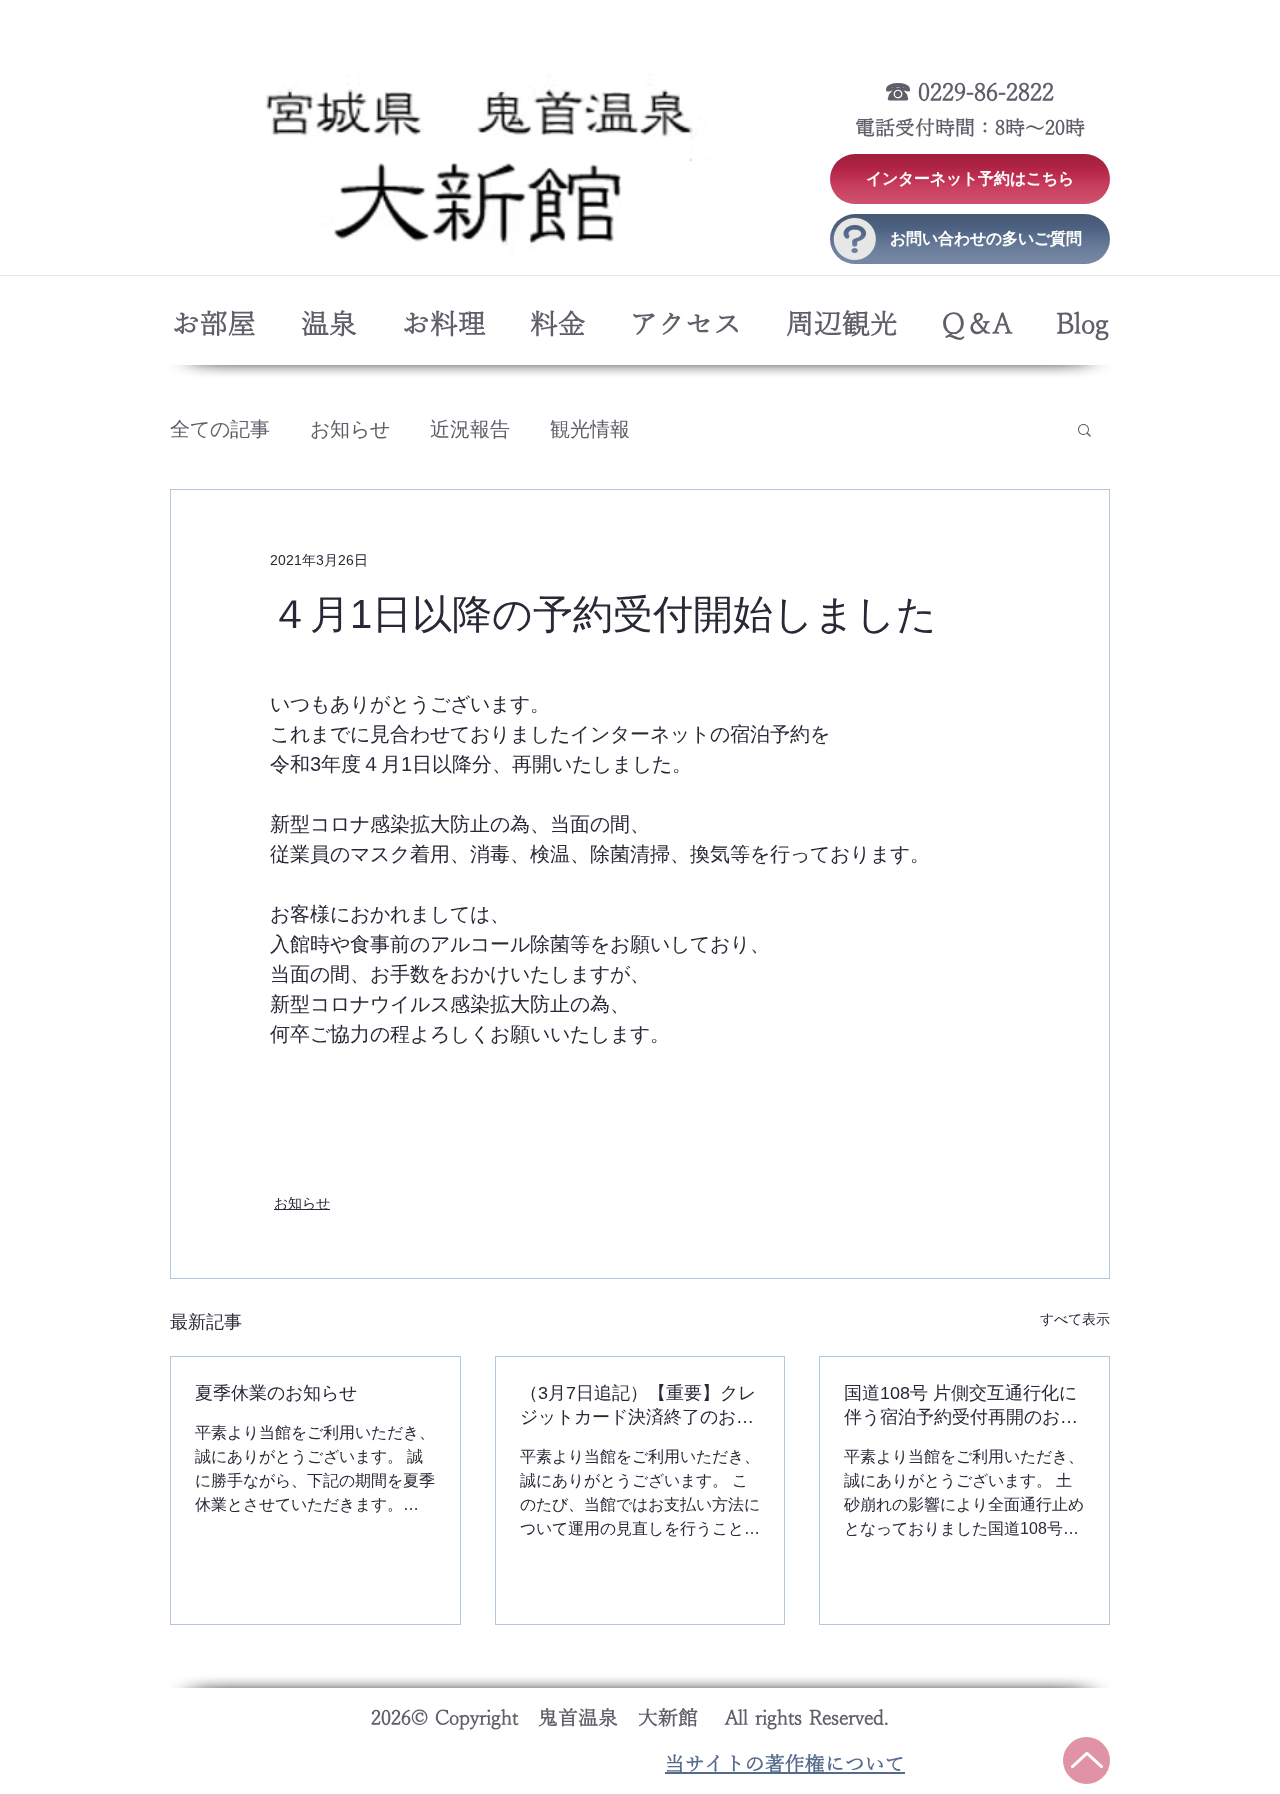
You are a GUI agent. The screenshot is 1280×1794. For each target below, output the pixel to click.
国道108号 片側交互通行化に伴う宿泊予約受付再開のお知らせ (961, 1406)
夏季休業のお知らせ (276, 1393)
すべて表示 (1075, 1319)
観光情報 (590, 429)
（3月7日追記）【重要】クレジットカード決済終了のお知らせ (638, 1406)
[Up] (1086, 1760)
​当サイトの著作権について (785, 1764)
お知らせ (350, 429)
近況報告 (470, 429)
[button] (1084, 429)
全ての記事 (220, 429)
